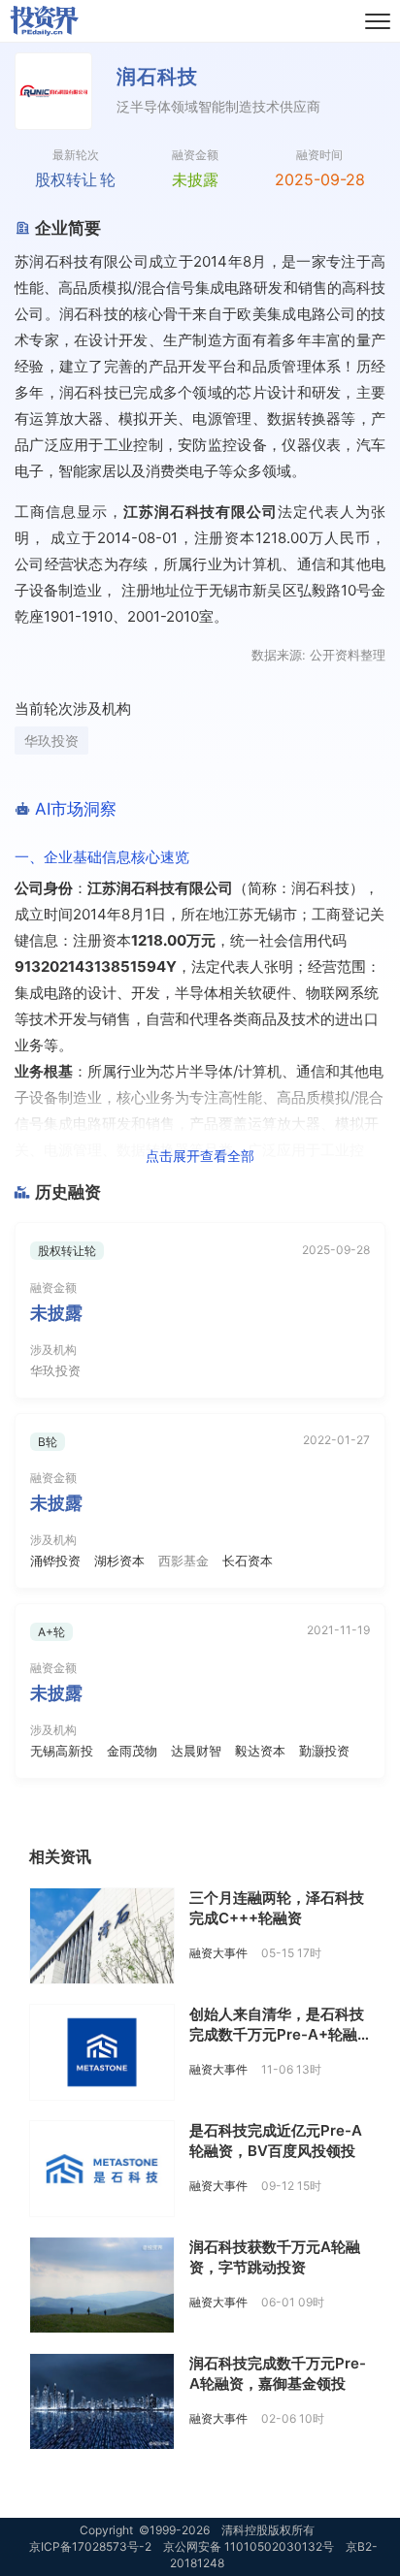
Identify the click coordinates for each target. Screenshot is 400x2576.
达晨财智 (196, 1751)
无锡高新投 (62, 1751)
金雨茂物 (132, 1751)
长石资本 (248, 1561)
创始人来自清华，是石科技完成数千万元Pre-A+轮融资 (277, 2034)
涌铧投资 (55, 1561)
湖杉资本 (119, 1561)
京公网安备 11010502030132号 (249, 2546)
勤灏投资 (324, 1751)
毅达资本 (260, 1751)
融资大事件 (218, 1953)
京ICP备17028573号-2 (90, 2546)
